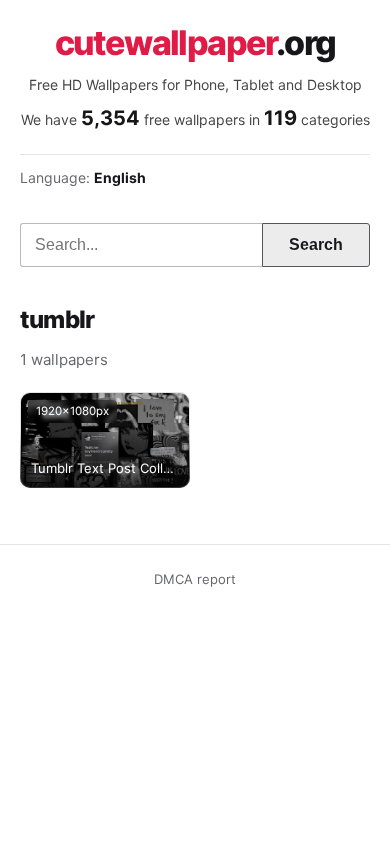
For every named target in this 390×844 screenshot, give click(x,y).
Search (316, 244)
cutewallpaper (195, 43)
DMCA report (195, 579)
